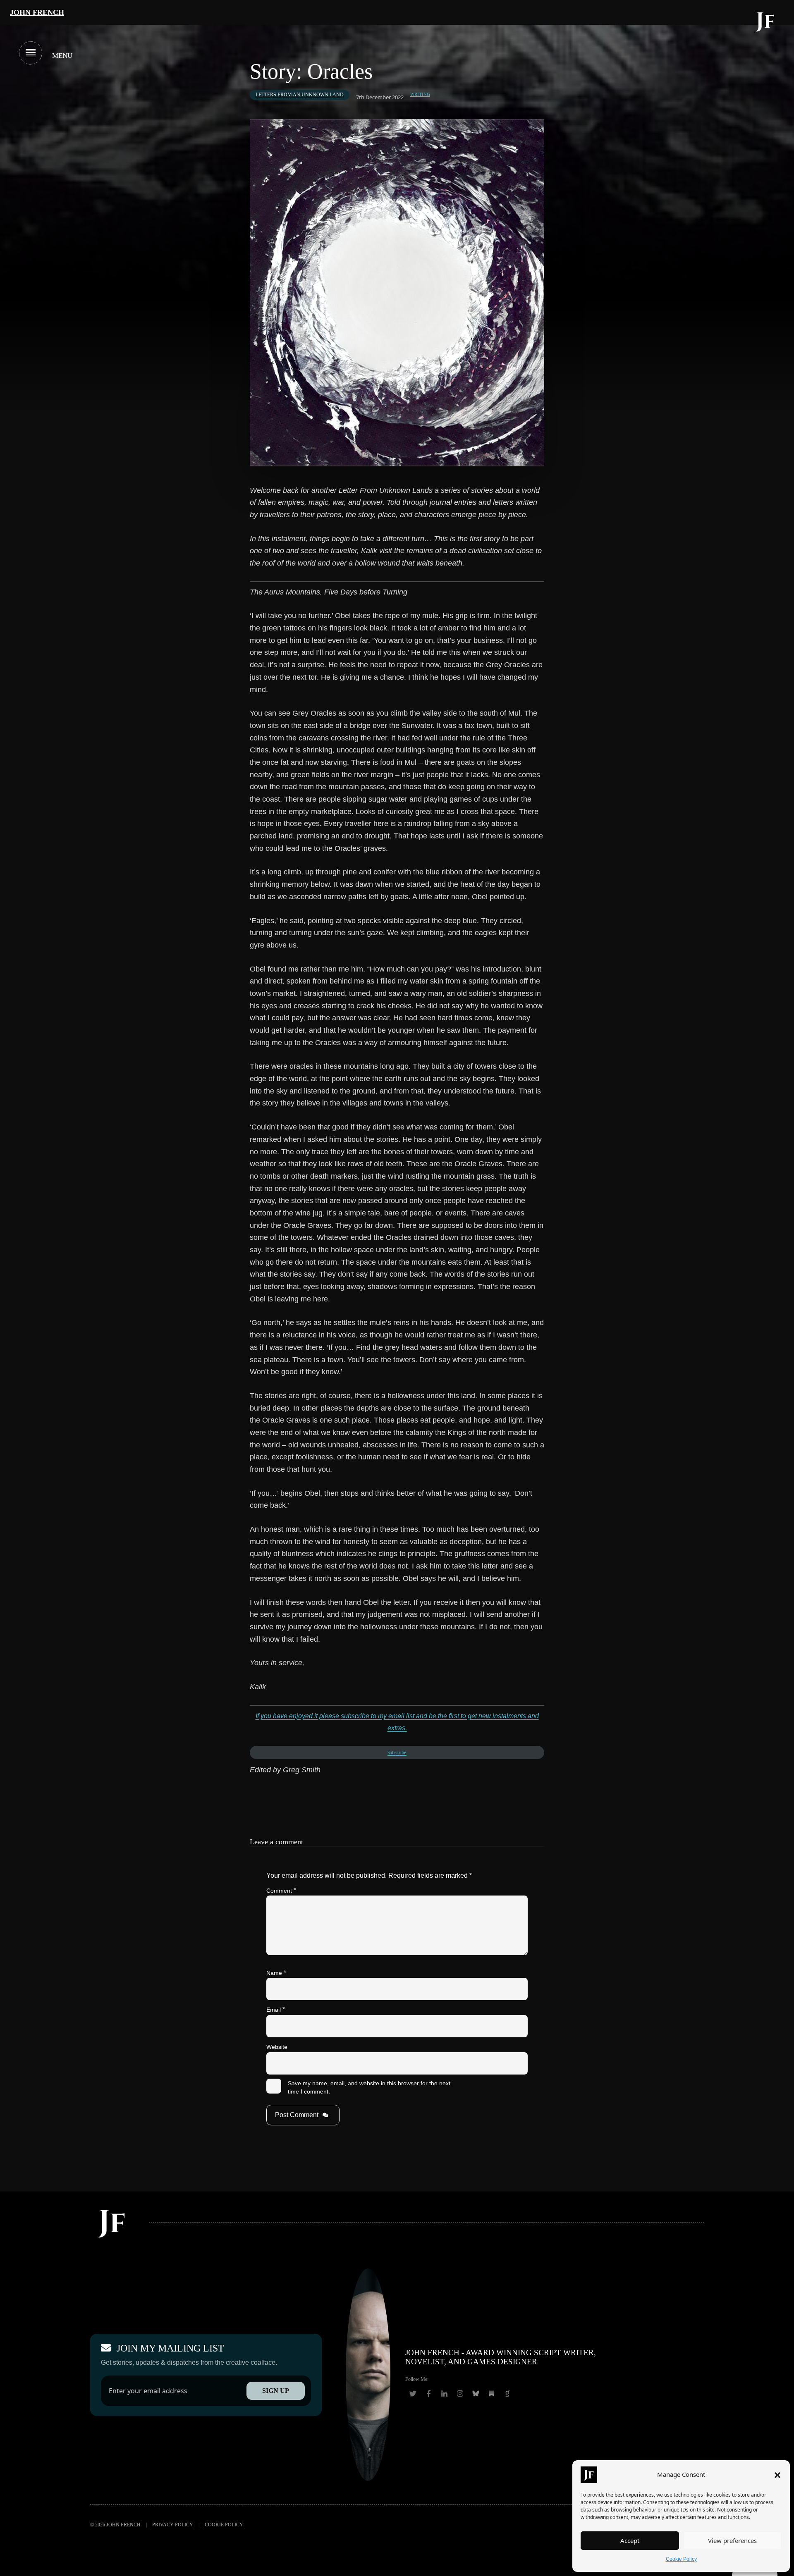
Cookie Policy (681, 2559)
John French (37, 12)
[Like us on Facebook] (429, 2394)
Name (276, 1973)
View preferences (732, 2540)
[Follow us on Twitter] (413, 2394)
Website (277, 2047)
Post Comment (297, 2115)
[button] (777, 2475)
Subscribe (397, 1752)
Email (276, 2009)
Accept (630, 2540)
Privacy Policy (173, 2525)
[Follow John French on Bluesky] (476, 2394)
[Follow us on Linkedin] (445, 2394)
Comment (281, 1890)
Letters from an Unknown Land (300, 95)
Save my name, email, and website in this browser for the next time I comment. (369, 2087)
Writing (420, 95)
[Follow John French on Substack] (492, 2394)
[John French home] (765, 21)
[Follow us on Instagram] (460, 2394)
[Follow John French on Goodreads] (507, 2394)
